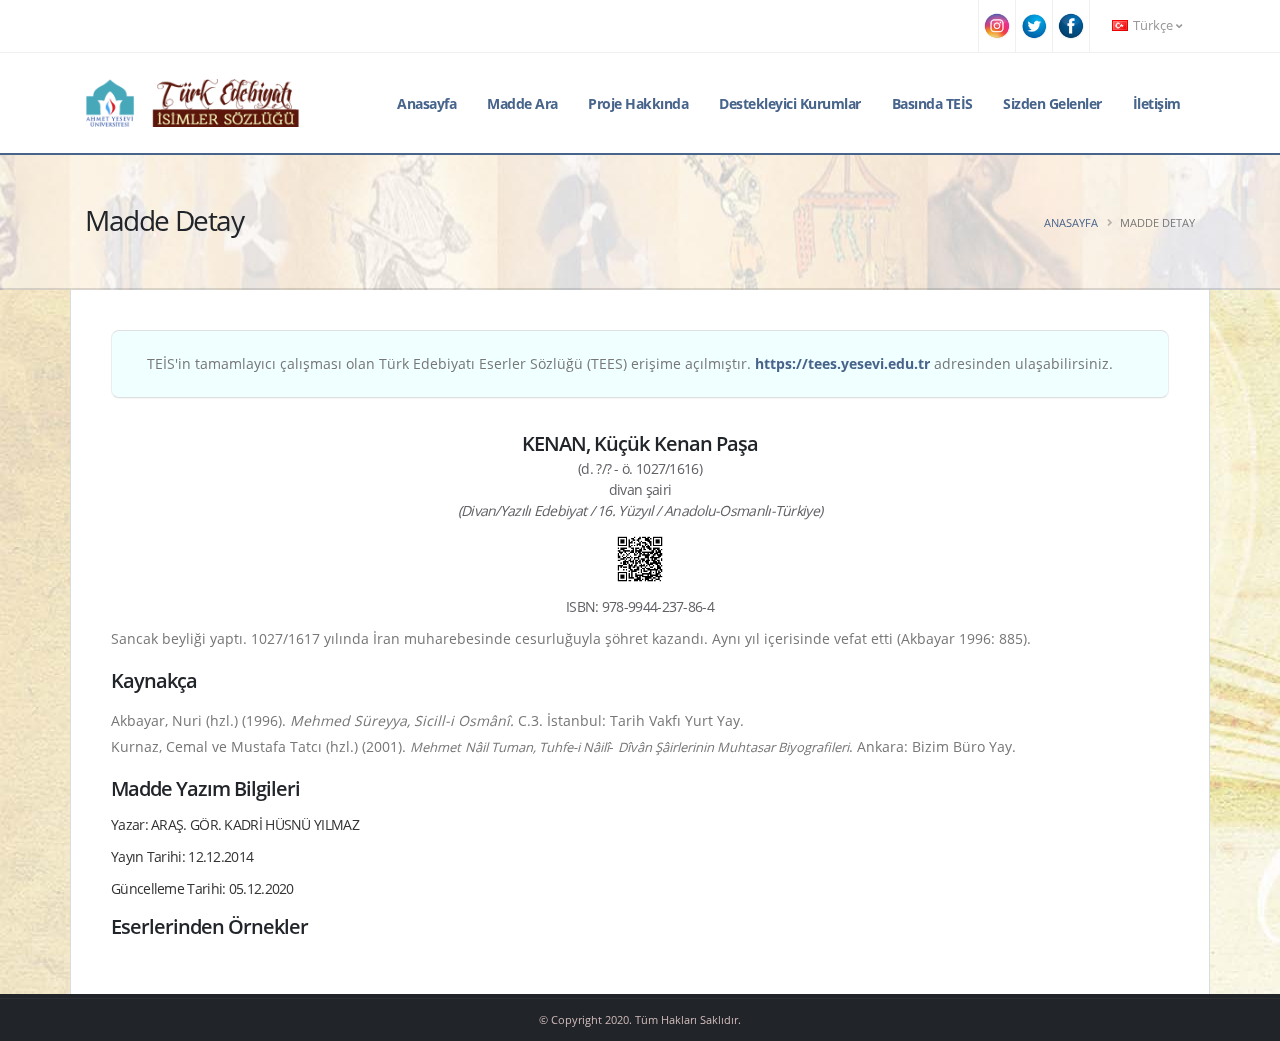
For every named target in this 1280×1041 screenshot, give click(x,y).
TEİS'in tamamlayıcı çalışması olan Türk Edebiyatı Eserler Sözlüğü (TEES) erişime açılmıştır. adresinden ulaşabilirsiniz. (630, 363)
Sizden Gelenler (1052, 103)
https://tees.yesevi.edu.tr (842, 363)
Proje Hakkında (638, 103)
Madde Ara (522, 103)
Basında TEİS (932, 103)
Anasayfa (426, 103)
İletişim (1157, 103)
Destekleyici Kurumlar (790, 103)
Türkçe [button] (1153, 25)
